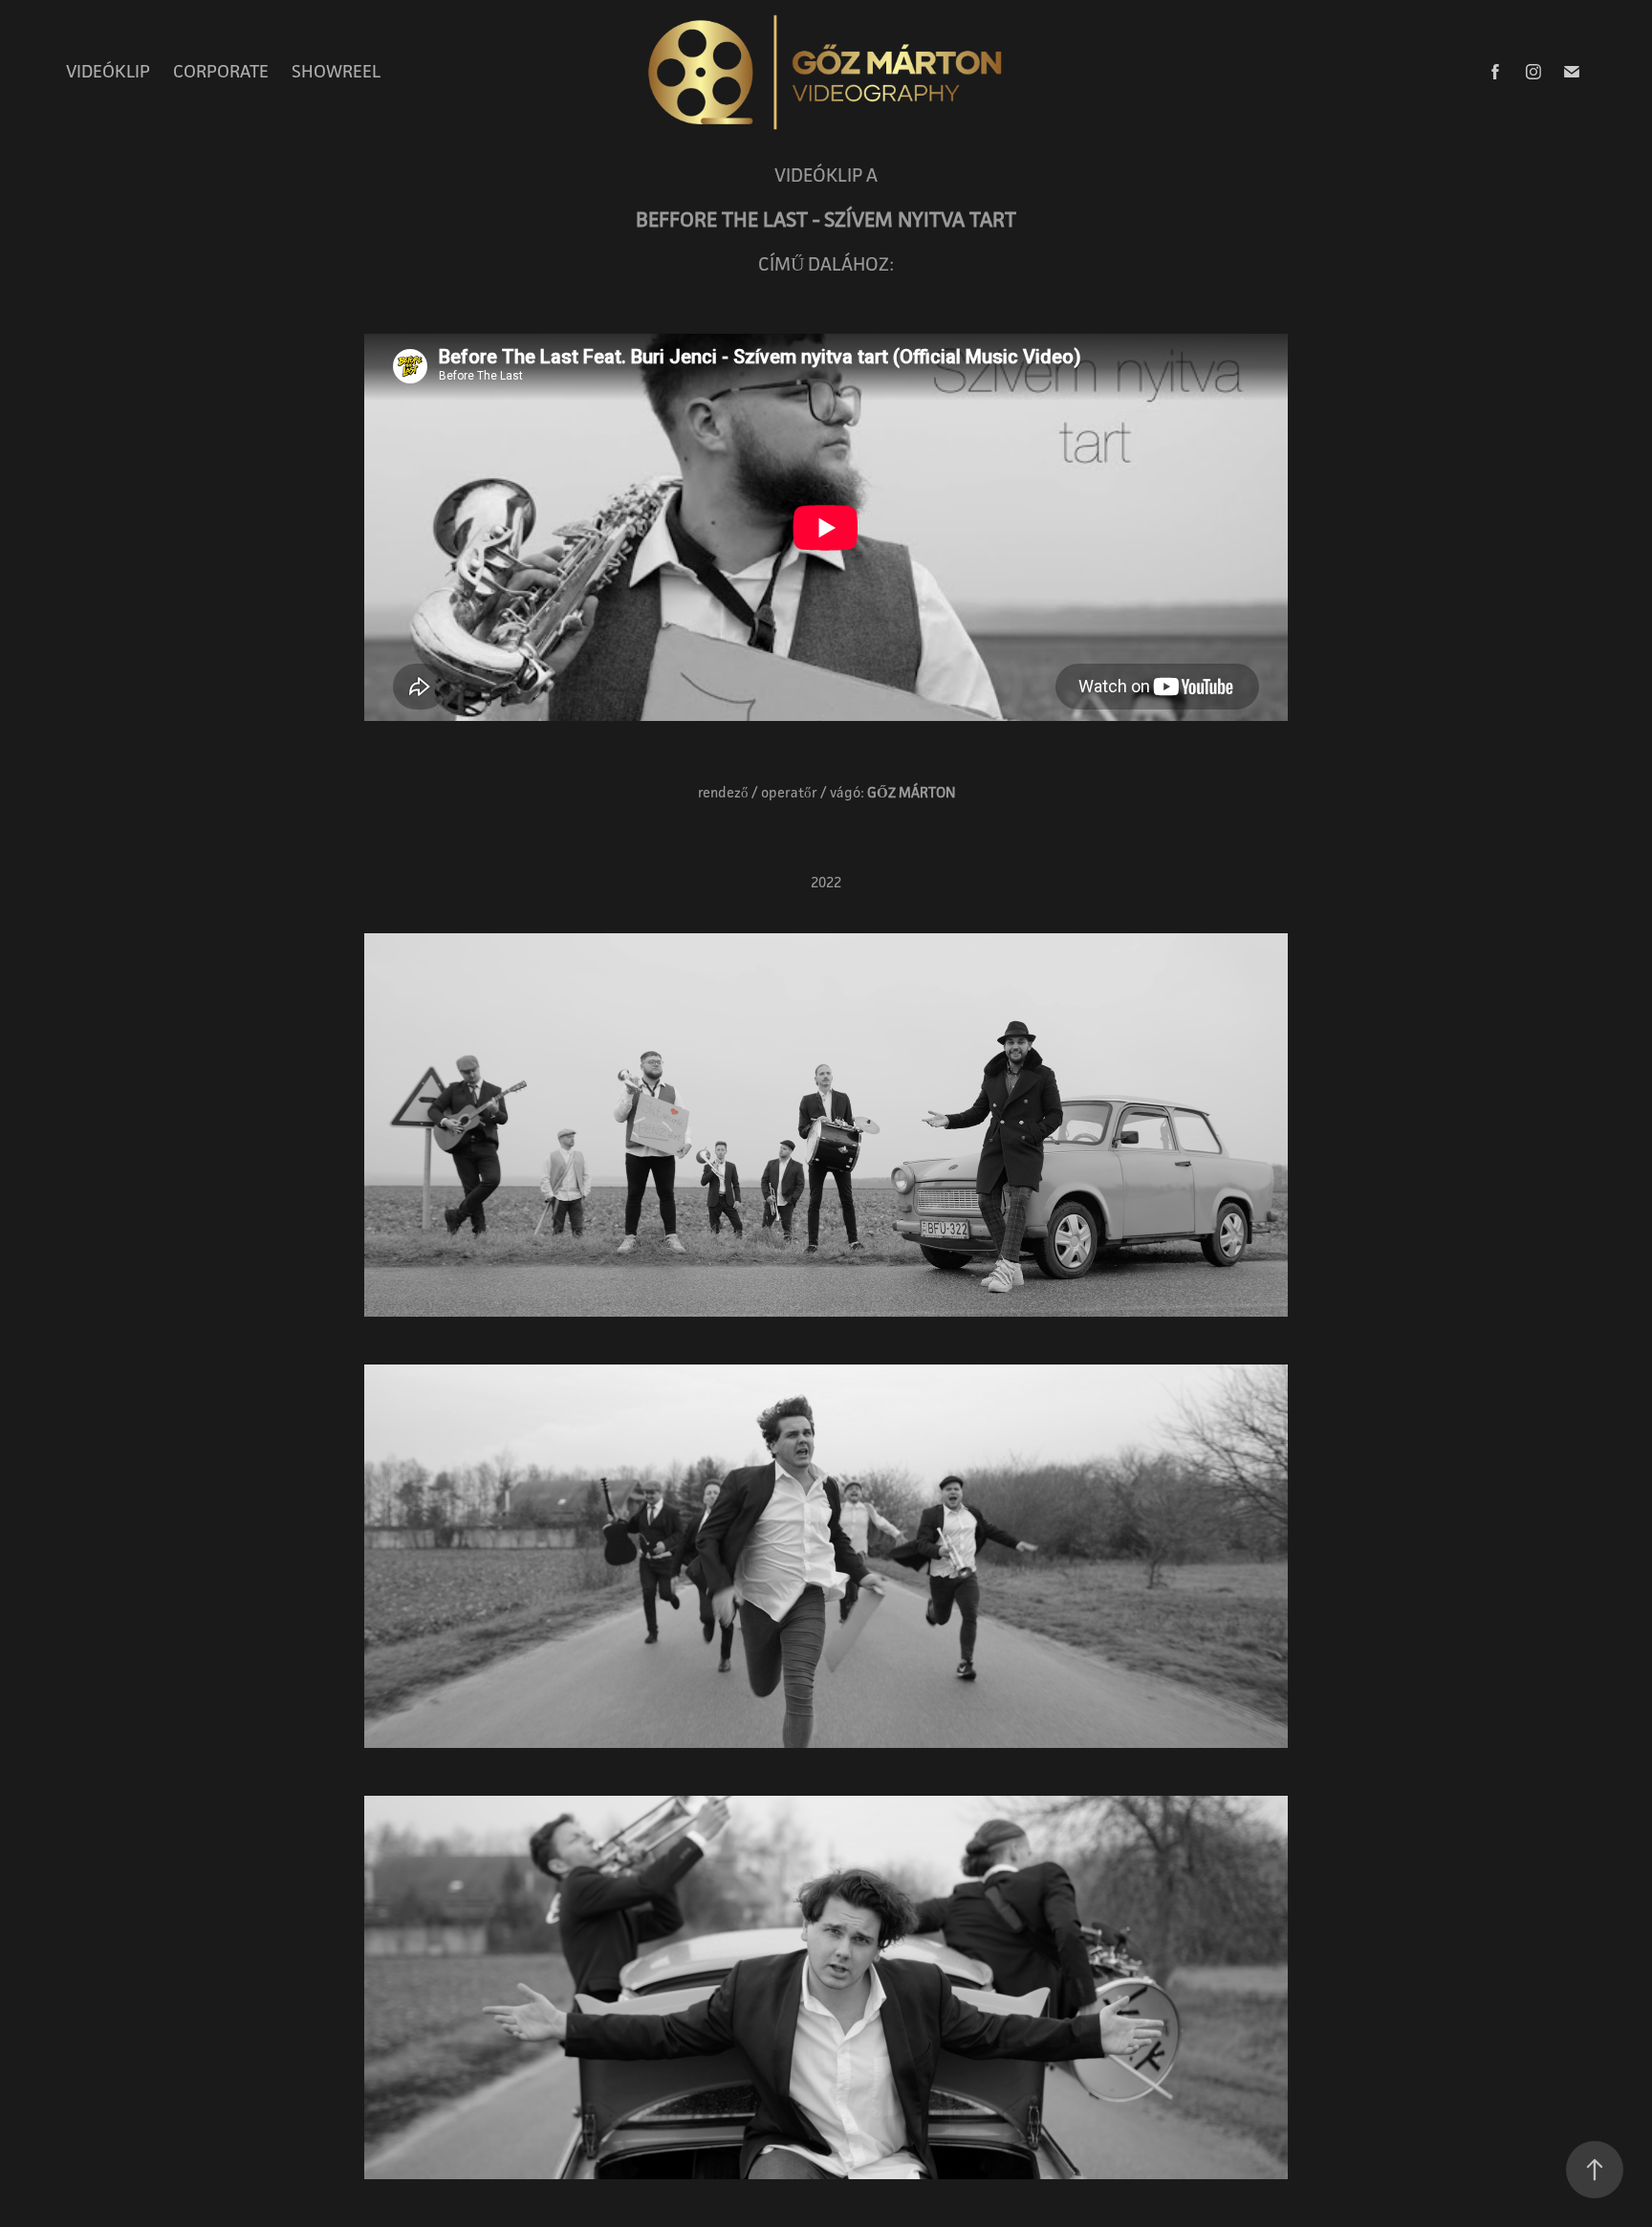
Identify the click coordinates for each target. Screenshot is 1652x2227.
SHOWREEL (336, 71)
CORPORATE (221, 71)
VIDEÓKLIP (108, 71)
